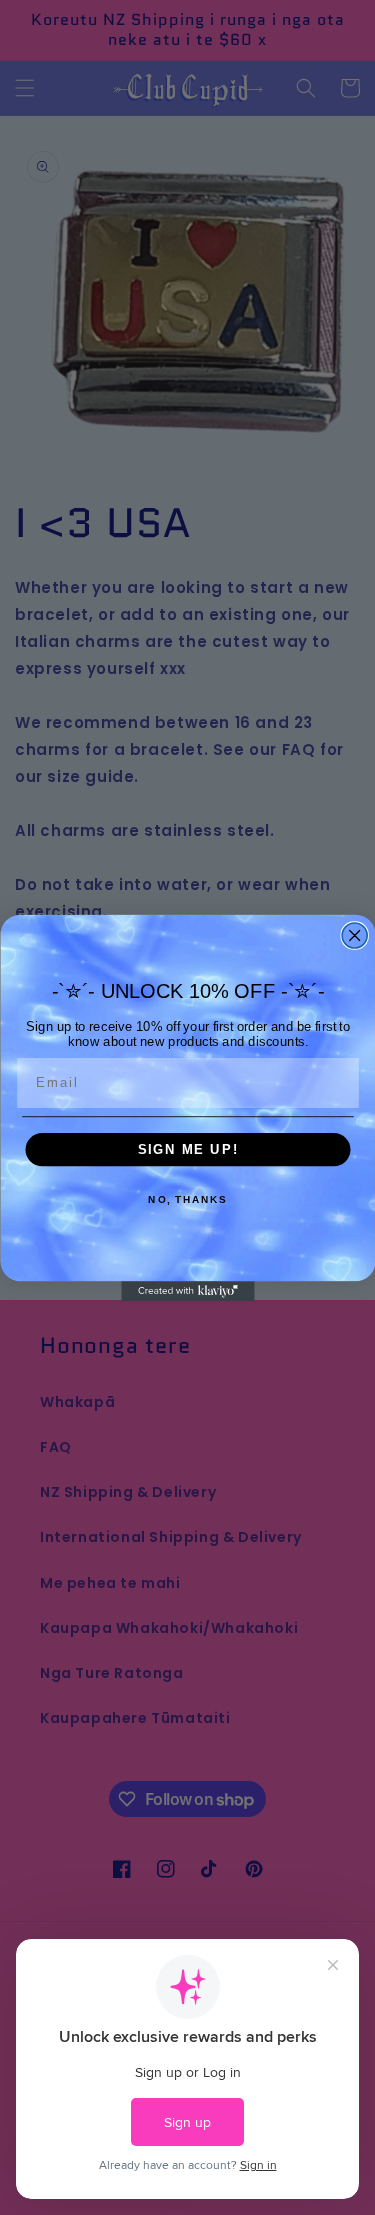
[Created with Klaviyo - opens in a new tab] (187, 1291)
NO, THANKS (187, 1200)
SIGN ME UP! (187, 1149)
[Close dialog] (354, 935)
